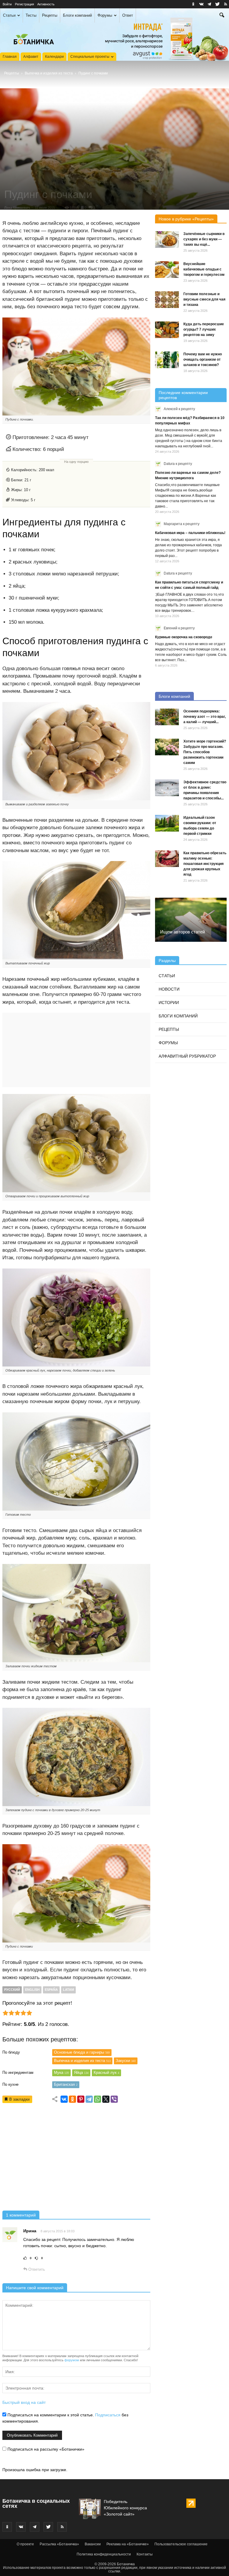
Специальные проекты (90, 57)
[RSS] (225, 4)
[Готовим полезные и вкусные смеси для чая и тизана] (167, 300)
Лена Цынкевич (17, 208)
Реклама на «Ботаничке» (128, 2544)
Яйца (81, 2073)
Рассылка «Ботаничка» (59, 2544)
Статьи (9, 15)
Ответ (128, 15)
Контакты (145, 2554)
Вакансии (93, 2544)
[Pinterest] (81, 2099)
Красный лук (106, 2073)
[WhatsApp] (98, 2099)
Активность (46, 4)
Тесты (31, 15)
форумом (72, 2360)
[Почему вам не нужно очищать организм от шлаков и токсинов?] (167, 360)
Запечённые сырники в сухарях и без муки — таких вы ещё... (204, 239)
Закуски (126, 2061)
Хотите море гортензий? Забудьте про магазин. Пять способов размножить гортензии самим (205, 752)
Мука (61, 2073)
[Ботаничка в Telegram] (209, 4)
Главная (10, 57)
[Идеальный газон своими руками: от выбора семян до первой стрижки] (167, 823)
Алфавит (31, 57)
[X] (106, 2099)
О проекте (25, 2544)
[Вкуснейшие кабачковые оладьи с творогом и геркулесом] (167, 270)
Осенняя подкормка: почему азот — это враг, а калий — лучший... (205, 717)
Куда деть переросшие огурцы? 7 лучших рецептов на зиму (204, 329)
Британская (66, 2084)
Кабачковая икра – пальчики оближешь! (190, 533)
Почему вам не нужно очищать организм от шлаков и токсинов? (203, 359)
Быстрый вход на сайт (24, 2402)
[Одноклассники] (72, 2099)
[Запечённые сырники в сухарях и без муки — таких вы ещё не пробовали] (167, 239)
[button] (222, 16)
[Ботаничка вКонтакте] (201, 4)
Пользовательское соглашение (181, 2544)
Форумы (105, 15)
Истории (169, 1003)
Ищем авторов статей (182, 932)
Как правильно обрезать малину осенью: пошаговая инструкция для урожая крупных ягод (205, 864)
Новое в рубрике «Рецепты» (186, 219)
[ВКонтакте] (64, 2099)
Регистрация (24, 4)
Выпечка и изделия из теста (49, 73)
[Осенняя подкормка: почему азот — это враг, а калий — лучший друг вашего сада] (167, 717)
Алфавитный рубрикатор (187, 1056)
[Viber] (114, 2099)
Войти (7, 4)
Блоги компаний (77, 15)
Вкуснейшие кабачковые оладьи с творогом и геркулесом (204, 269)
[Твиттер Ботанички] (217, 4)
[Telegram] (89, 2099)
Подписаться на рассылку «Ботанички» (45, 2449)
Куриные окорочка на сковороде (184, 637)
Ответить (36, 2269)
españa (51, 1990)
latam (68, 1990)
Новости (169, 989)
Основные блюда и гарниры (82, 2052)
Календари (54, 57)
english (32, 1990)
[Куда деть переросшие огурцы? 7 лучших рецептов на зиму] (167, 330)
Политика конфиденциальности (104, 2554)
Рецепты (50, 15)
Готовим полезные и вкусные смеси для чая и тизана (204, 299)
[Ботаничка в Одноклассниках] (193, 4)
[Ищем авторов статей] (191, 920)
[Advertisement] (76, 2159)
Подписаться (108, 2415)
